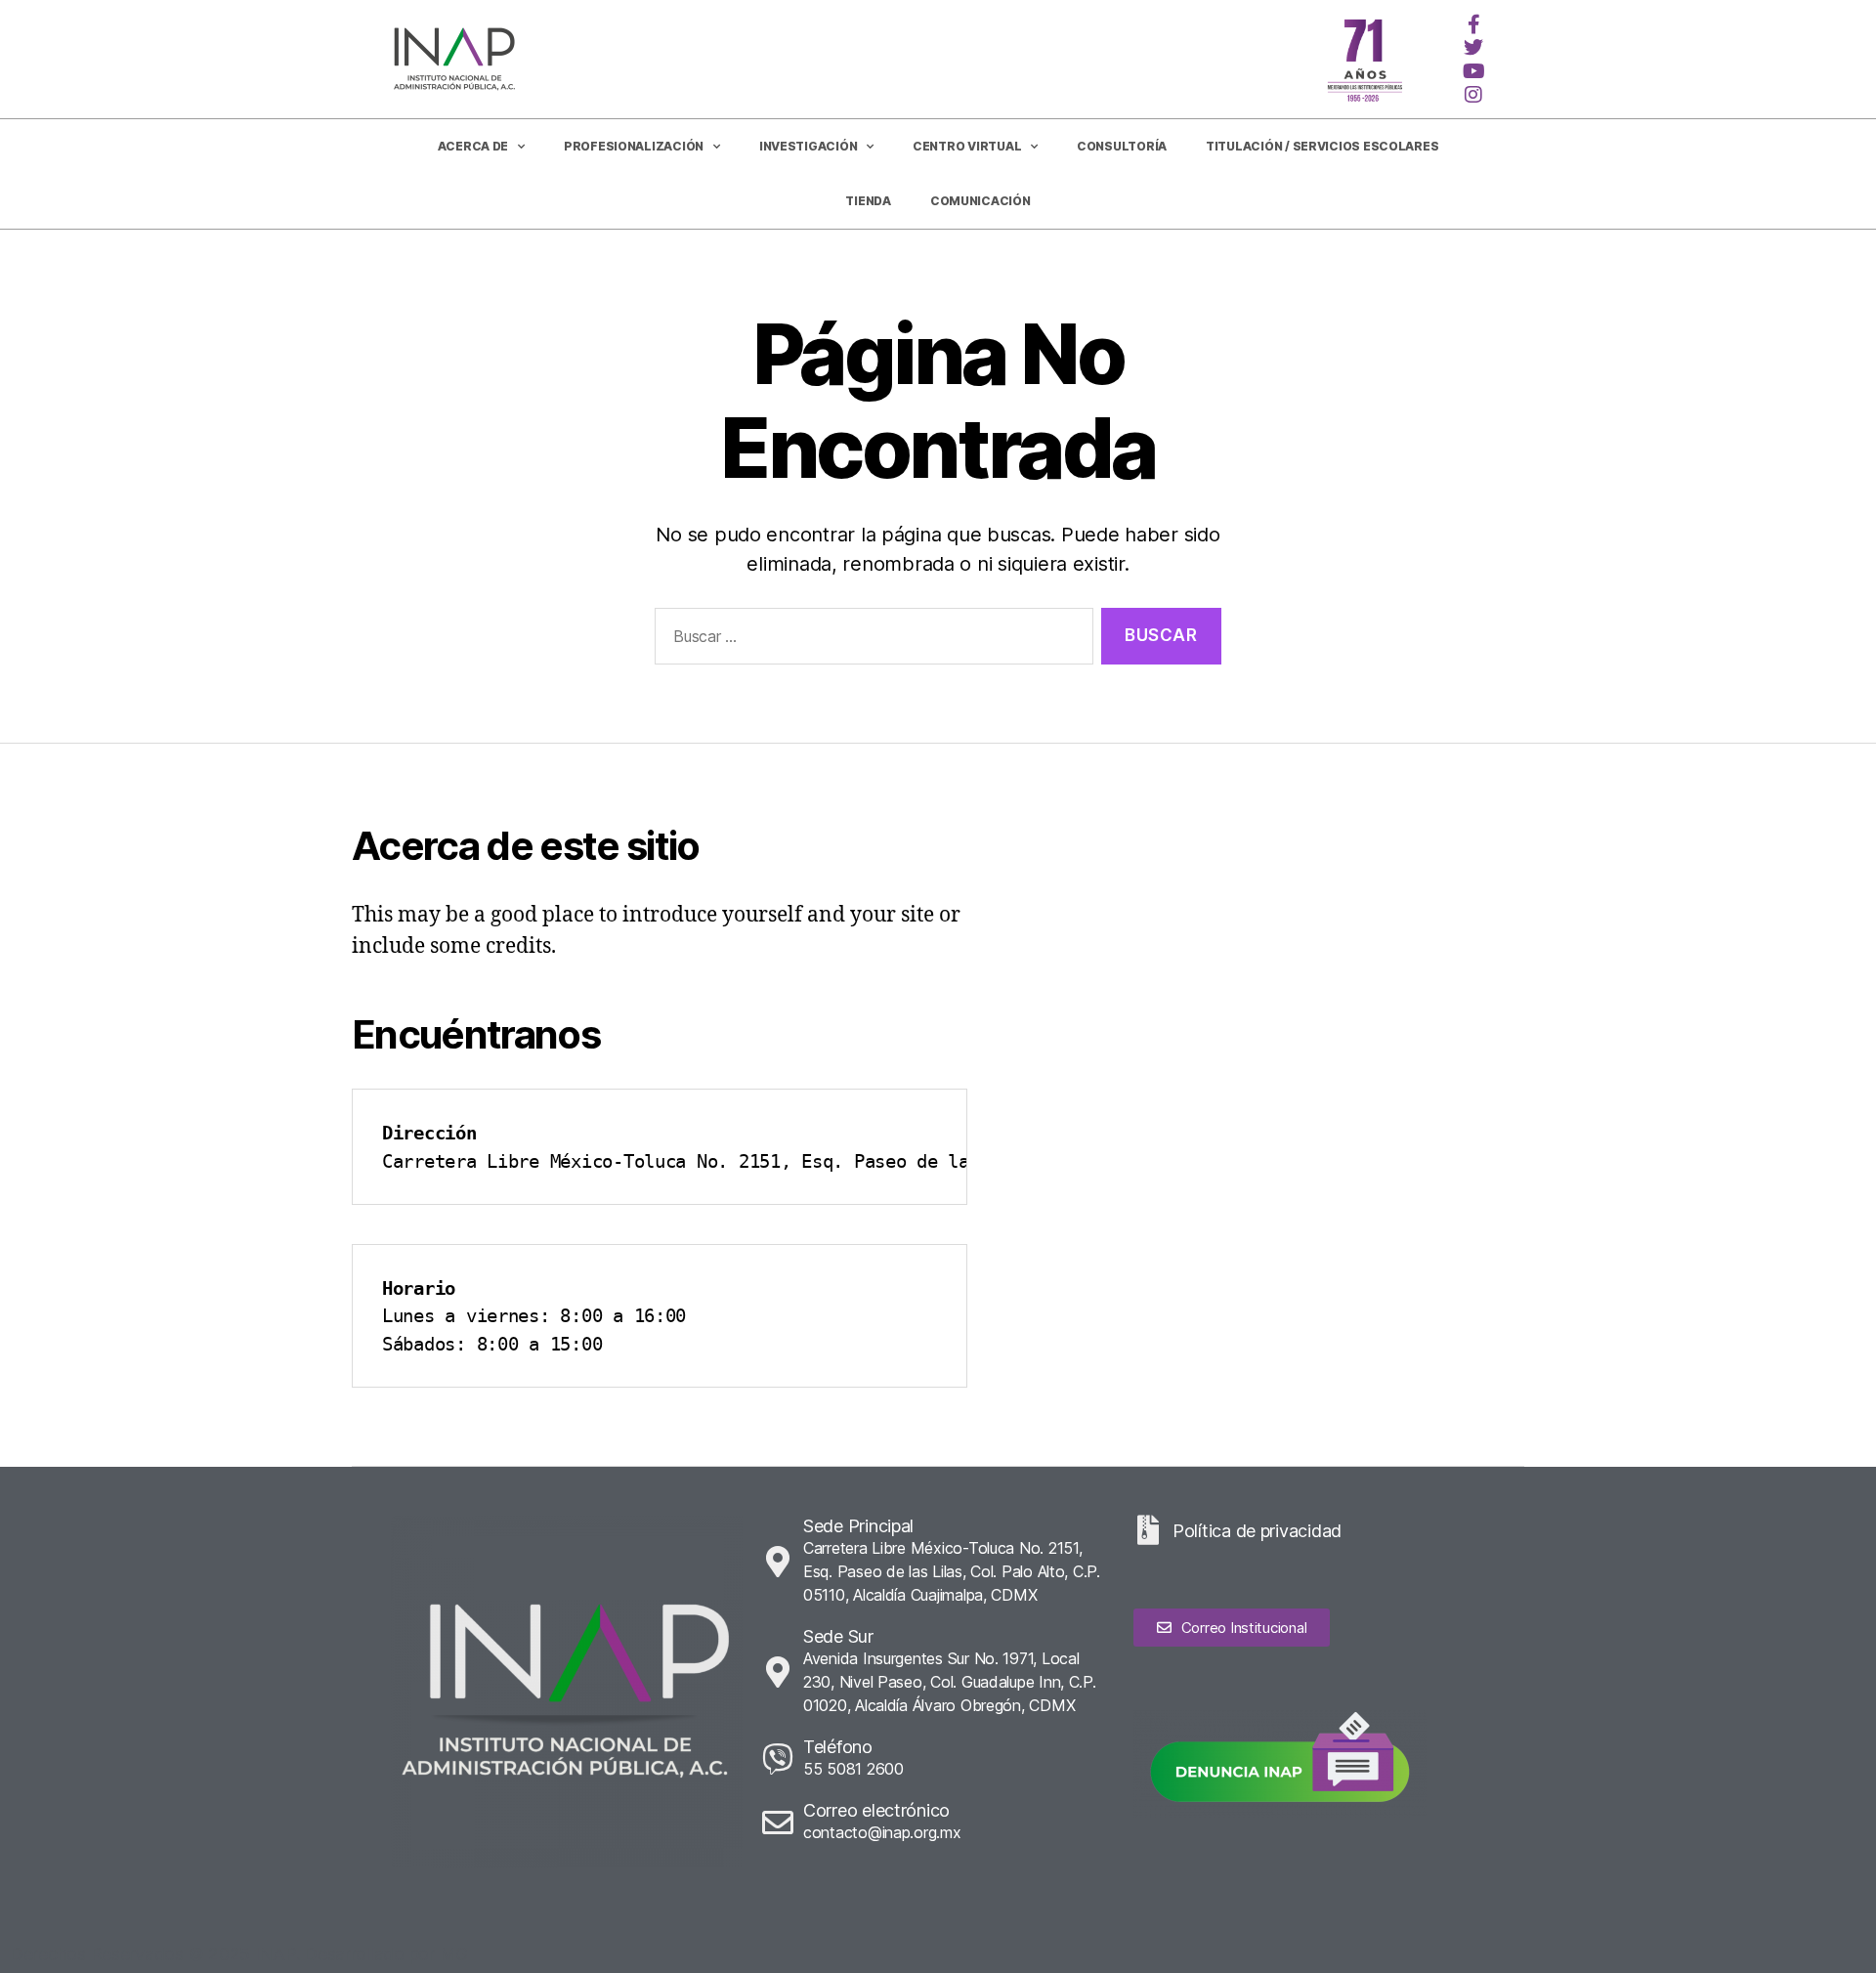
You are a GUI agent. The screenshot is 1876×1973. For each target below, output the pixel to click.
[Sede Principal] (778, 1562)
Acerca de (473, 146)
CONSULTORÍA (1122, 146)
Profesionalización (634, 146)
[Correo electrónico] (778, 1823)
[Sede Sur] (778, 1672)
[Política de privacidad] (1148, 1530)
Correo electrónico (876, 1810)
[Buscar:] (870, 641)
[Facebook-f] (1473, 24)
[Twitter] (1473, 48)
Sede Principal (858, 1526)
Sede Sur (838, 1636)
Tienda (868, 201)
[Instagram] (1473, 95)
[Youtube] (1473, 71)
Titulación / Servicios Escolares (1322, 146)
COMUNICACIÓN (981, 201)
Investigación (809, 146)
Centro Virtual (967, 146)
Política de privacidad (1257, 1531)
